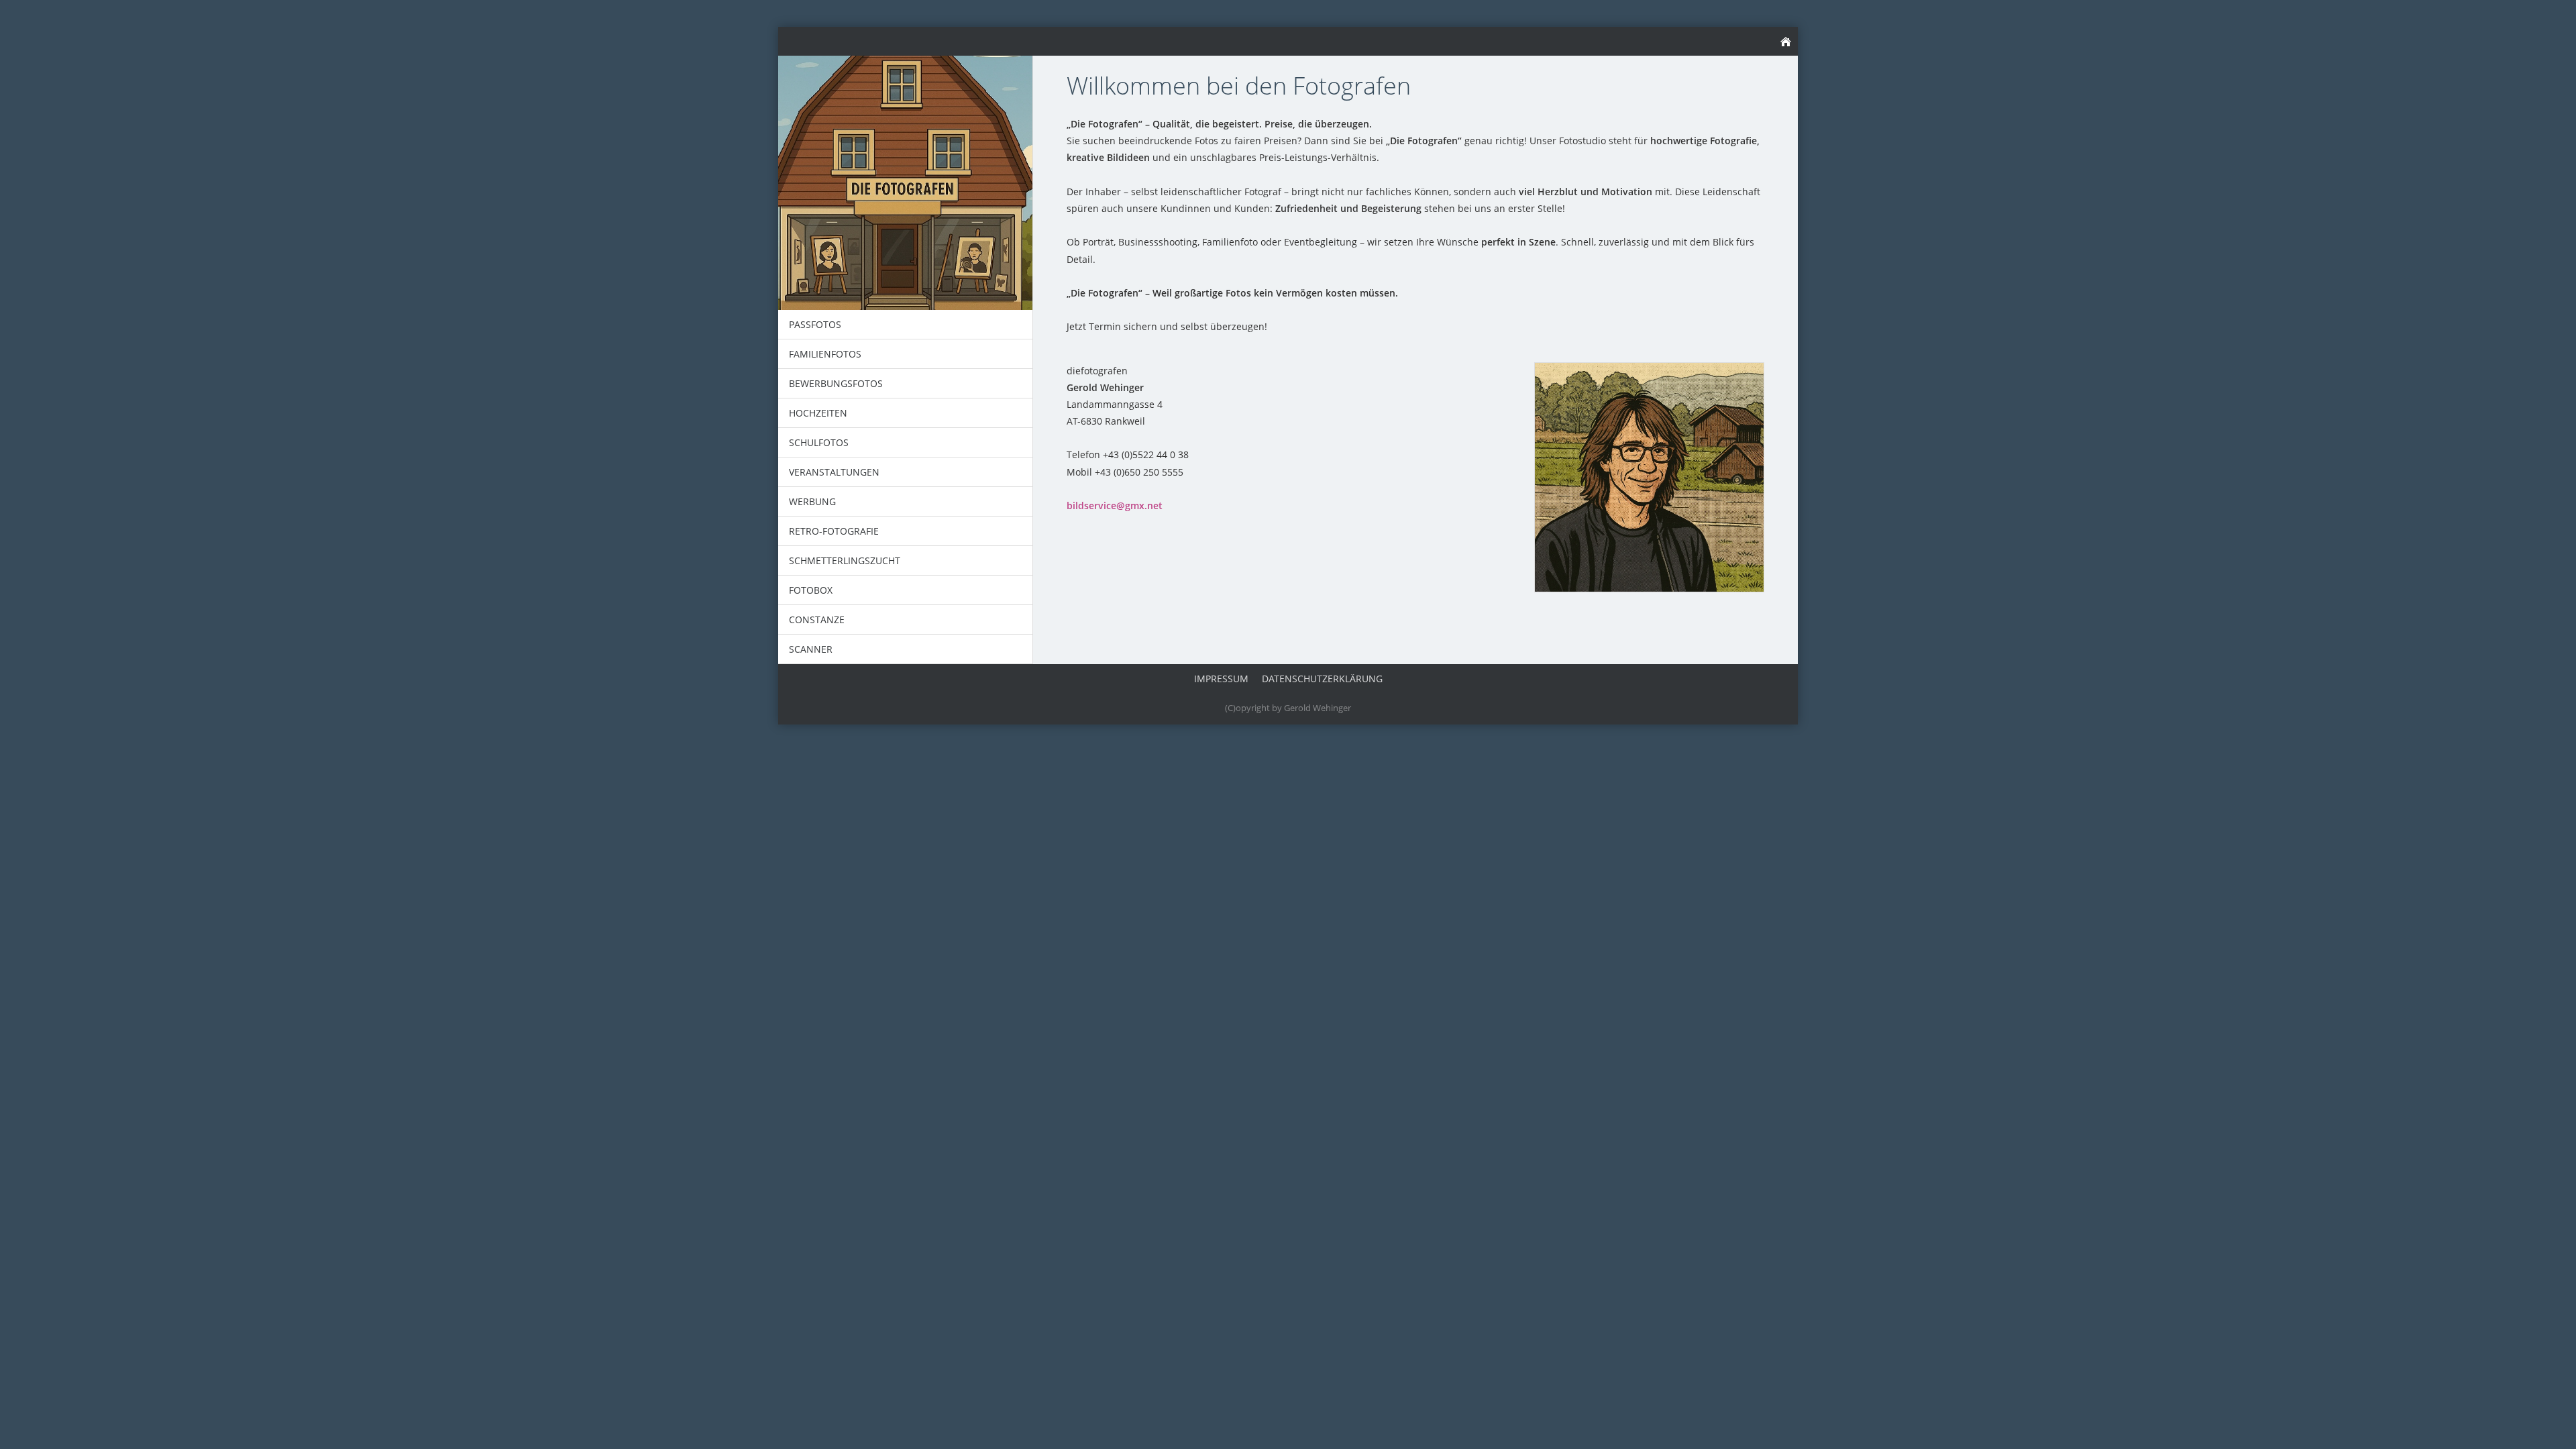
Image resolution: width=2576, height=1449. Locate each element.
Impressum (1221, 679)
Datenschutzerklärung (1322, 679)
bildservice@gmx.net (1115, 505)
